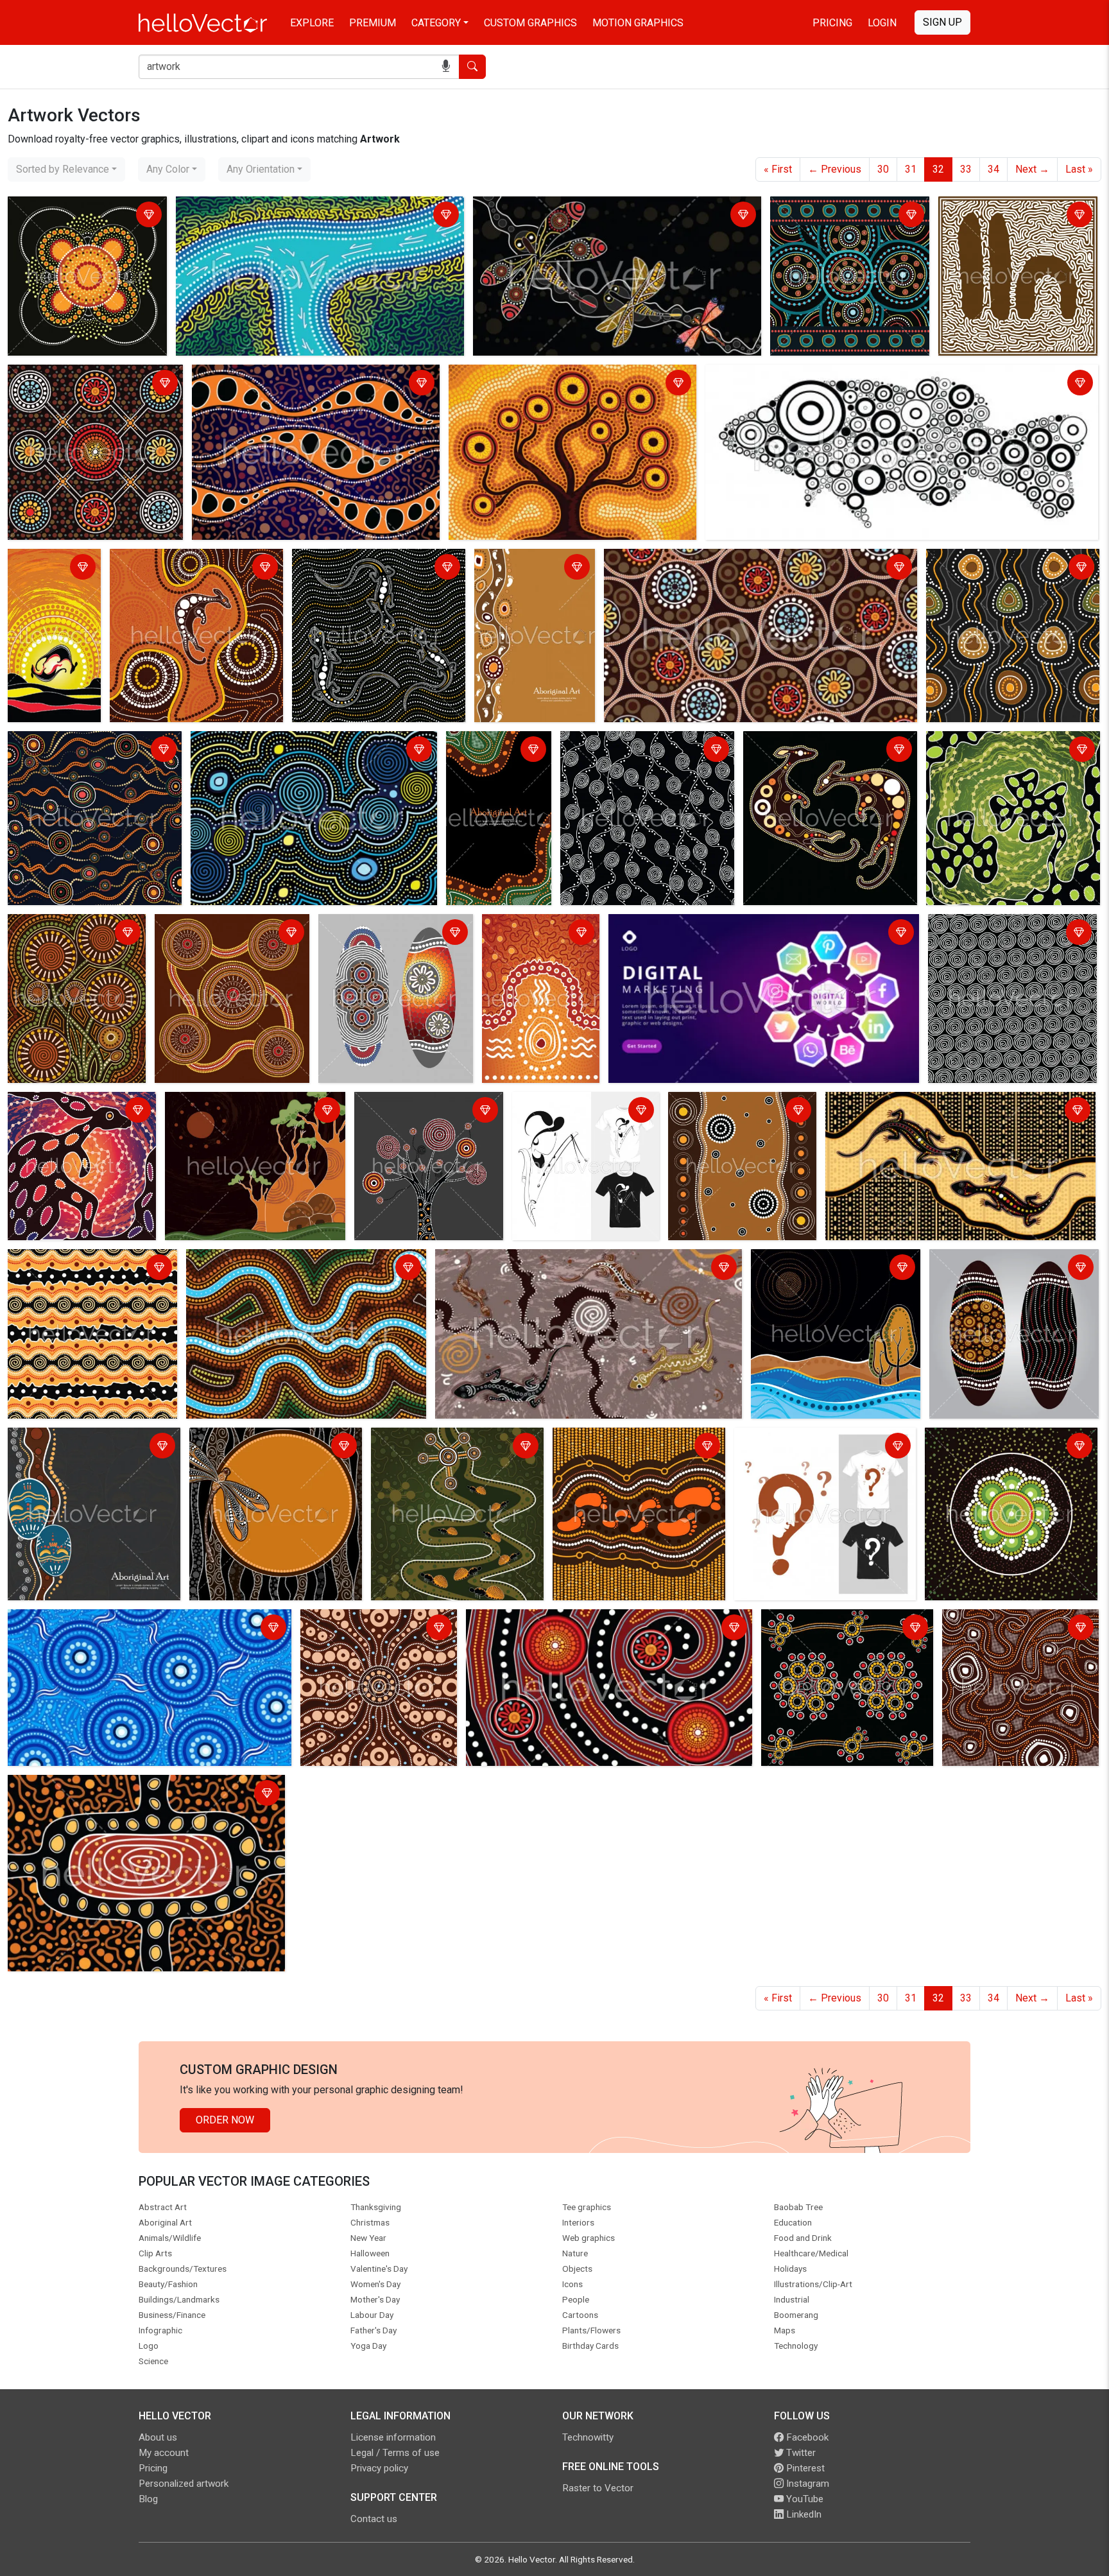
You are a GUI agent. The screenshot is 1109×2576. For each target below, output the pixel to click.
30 (883, 169)
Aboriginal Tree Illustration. (418, 1104)
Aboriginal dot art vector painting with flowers (66, 934)
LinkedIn (803, 2514)
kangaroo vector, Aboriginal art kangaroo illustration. (815, 751)
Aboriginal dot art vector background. (278, 376)
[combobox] (66, 169)
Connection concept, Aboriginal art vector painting (374, 1629)
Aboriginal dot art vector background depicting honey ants (456, 1447)
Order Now (225, 2120)
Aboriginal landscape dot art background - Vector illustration (742, 561)
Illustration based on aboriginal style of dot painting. (228, 934)
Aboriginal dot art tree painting (520, 376)
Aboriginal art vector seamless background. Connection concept (1003, 568)
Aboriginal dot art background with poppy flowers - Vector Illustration (1007, 751)
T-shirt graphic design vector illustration (580, 1111)
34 (993, 169)
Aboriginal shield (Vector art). (388, 926)
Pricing (832, 23)
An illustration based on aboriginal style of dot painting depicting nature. (831, 1276)
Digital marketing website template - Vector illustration (735, 926)
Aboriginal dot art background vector (78, 216)
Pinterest (804, 2468)
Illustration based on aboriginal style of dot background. (291, 751)
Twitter (800, 2453)
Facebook (806, 2437)
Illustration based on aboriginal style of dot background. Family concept (639, 1447)
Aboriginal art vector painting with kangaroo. (45, 576)
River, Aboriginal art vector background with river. (288, 208)
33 (966, 169)
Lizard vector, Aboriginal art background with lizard (942, 1104)
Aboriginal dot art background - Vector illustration (580, 1621)
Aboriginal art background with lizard (378, 561)
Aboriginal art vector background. (638, 743)
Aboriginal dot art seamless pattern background (118, 1621)
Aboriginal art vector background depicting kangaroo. (60, 1119)
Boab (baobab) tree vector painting (247, 1104)
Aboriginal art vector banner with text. (524, 568)
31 (911, 169)
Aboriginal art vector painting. (1008, 208)
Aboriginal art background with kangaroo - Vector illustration (182, 568)
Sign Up (942, 22)
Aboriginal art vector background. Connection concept (848, 216)
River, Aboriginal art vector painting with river (290, 1261)
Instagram (806, 2484)
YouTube (804, 2499)
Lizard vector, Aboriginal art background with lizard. (553, 1261)
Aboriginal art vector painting (76, 1787)
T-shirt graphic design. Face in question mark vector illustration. (812, 1447)
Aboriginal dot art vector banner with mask (93, 1447)
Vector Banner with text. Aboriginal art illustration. (493, 758)
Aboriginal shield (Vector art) (998, 1261)
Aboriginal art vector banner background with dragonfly (255, 1447)
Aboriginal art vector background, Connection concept (85, 384)
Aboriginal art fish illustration (774, 376)
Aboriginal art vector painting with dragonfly (574, 208)
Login (882, 23)
